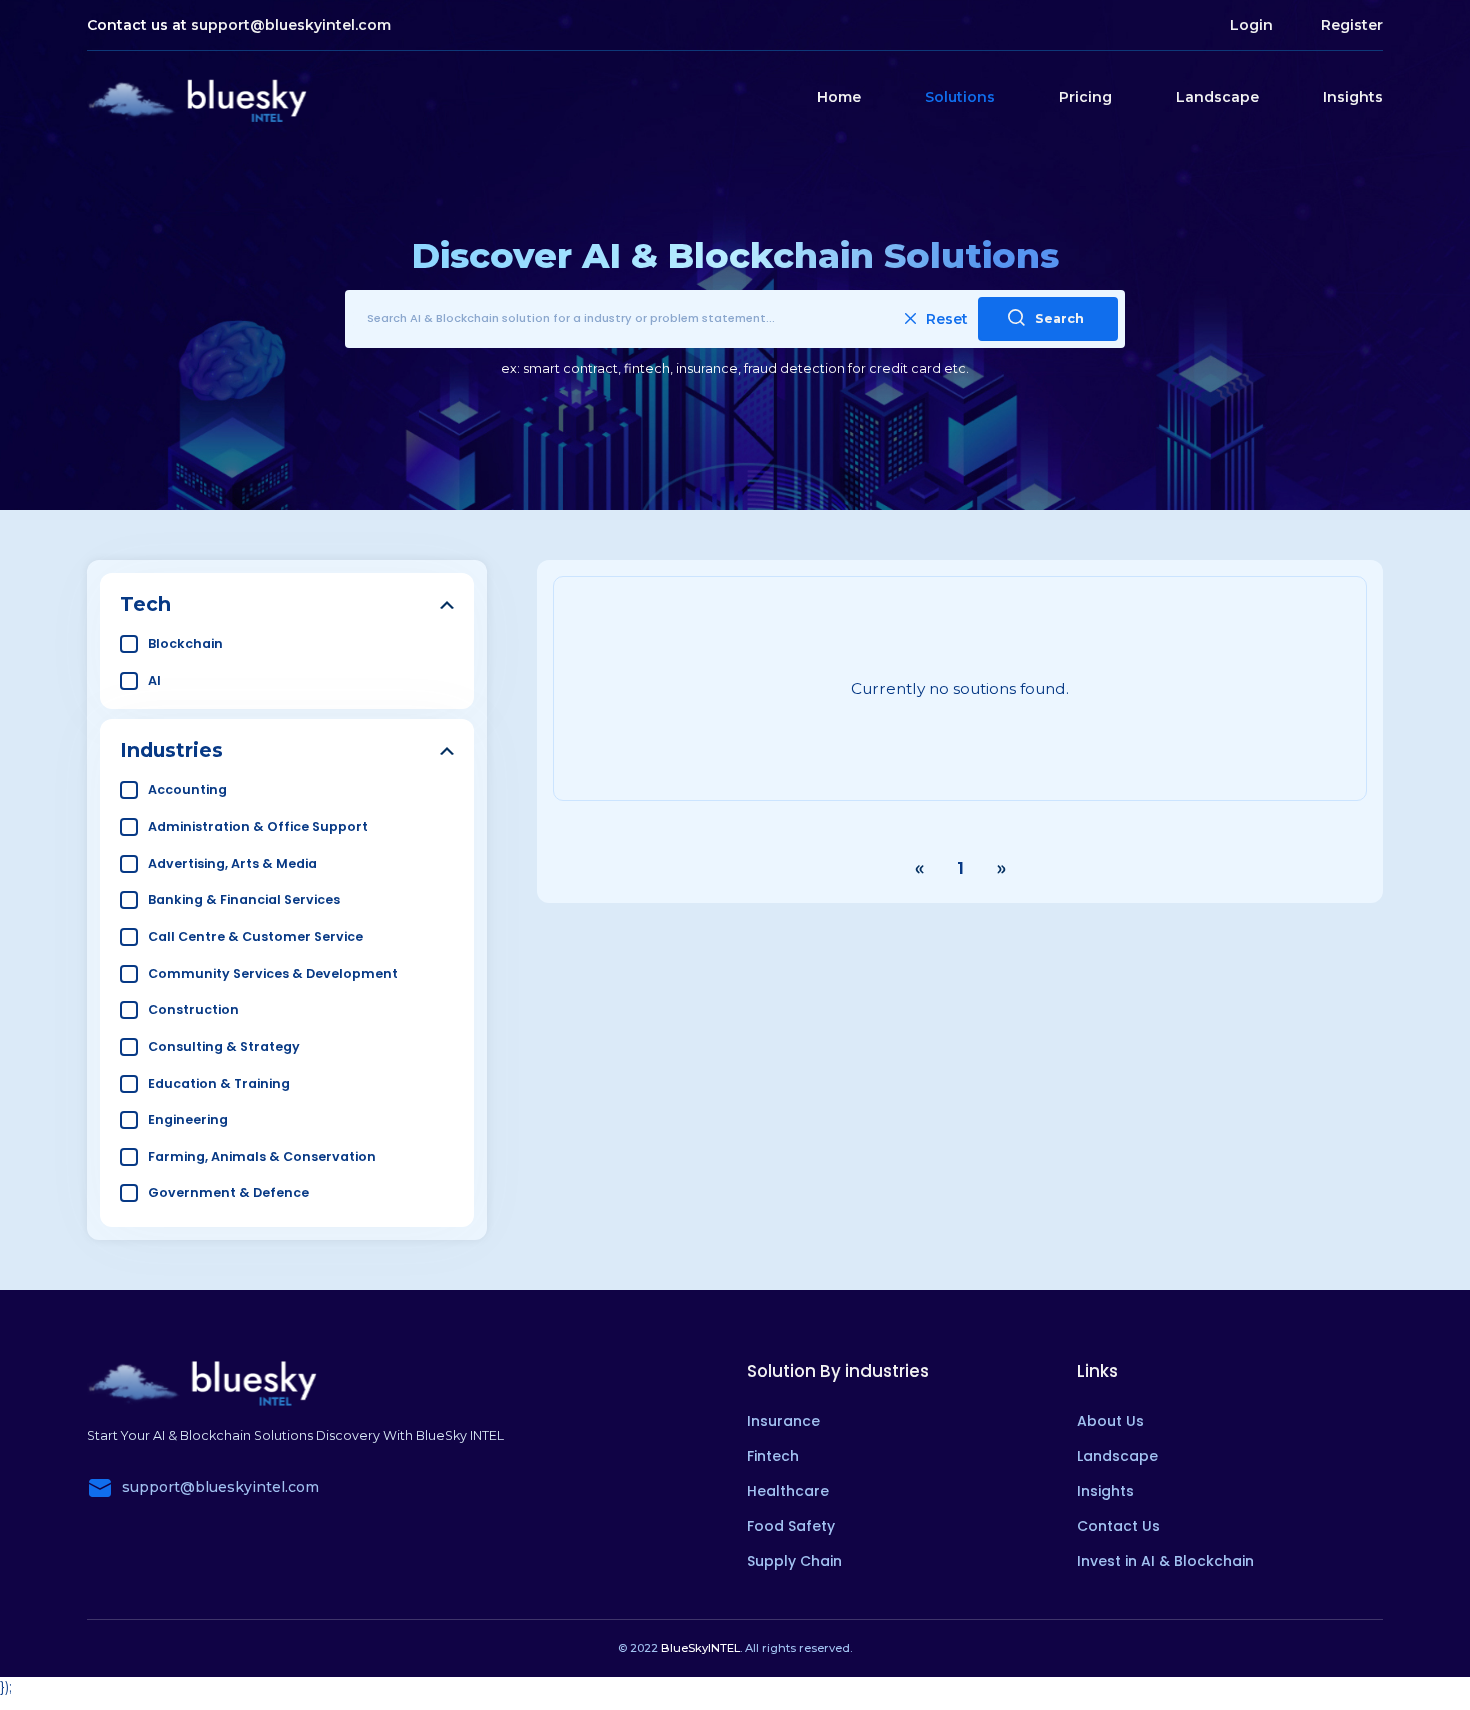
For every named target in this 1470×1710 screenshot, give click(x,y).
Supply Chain (794, 1561)
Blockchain (185, 643)
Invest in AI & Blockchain (1165, 1561)
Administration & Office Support (258, 826)
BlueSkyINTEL (700, 1648)
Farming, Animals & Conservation (262, 1156)
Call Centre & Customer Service (255, 936)
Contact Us (1118, 1526)
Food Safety (791, 1526)
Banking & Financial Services (244, 899)
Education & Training (219, 1083)
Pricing (1085, 97)
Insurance (783, 1421)
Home (839, 97)
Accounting (187, 789)
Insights (1353, 97)
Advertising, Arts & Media (232, 863)
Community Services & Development (273, 973)
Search (1059, 318)
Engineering (188, 1119)
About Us (1110, 1421)
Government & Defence (228, 1192)
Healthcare (788, 1491)
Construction (193, 1009)
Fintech (773, 1456)
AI (154, 680)
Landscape (1217, 97)
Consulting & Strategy (224, 1046)
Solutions (960, 97)
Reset (947, 319)
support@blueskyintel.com (291, 25)
